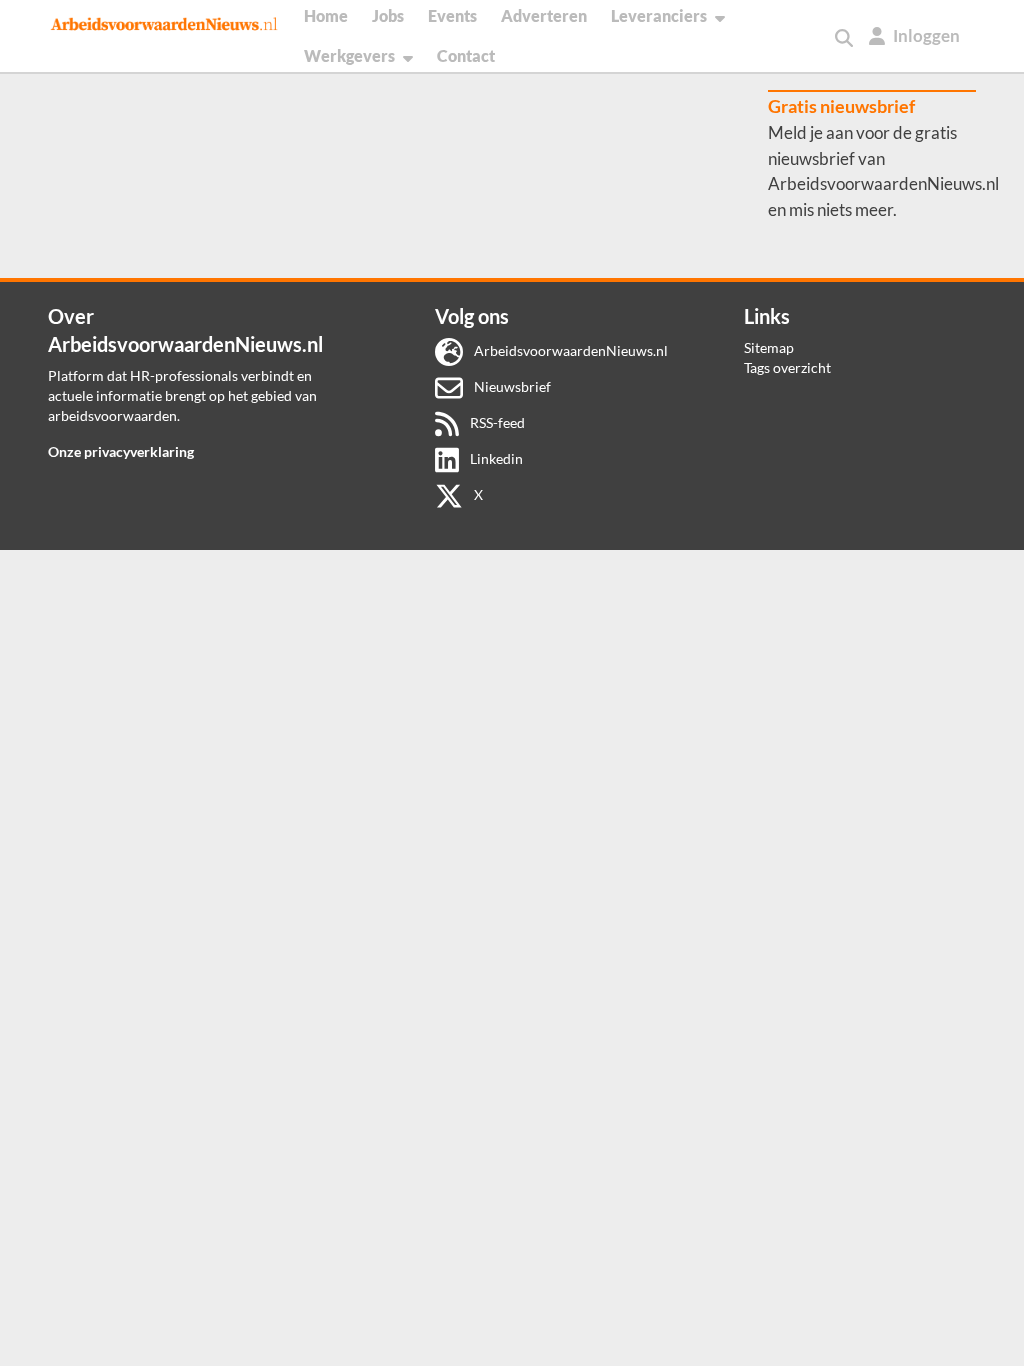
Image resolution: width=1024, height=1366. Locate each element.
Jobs (388, 15)
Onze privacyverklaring (121, 451)
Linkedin (495, 458)
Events (452, 15)
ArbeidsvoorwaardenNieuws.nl (569, 350)
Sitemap (769, 347)
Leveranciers (659, 15)
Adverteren (544, 15)
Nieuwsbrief (511, 386)
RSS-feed (496, 422)
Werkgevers (349, 55)
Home (326, 15)
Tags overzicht (787, 367)
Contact (466, 55)
